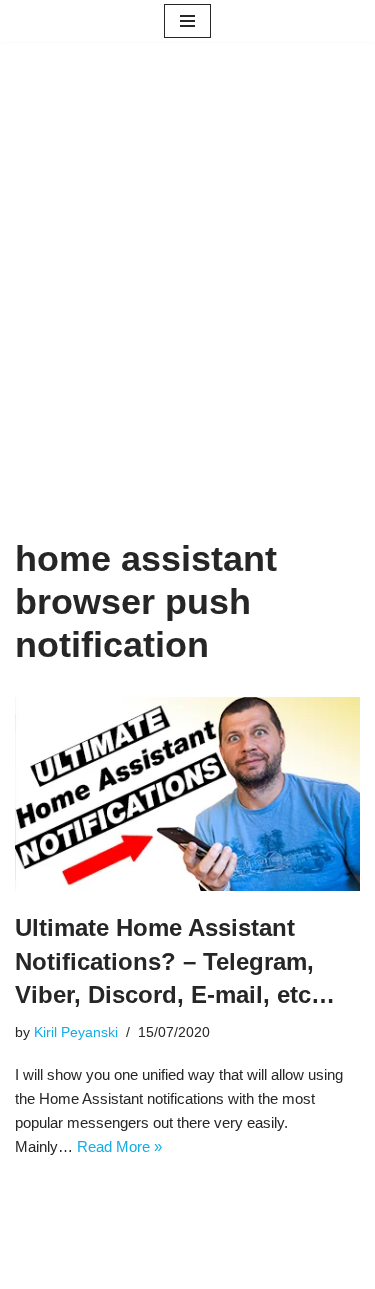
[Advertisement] (187, 319)
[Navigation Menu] (187, 21)
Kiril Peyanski (76, 1032)
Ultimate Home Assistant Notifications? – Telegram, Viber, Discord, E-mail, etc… (175, 961)
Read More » (119, 1146)
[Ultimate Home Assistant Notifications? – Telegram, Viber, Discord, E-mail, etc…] (187, 794)
